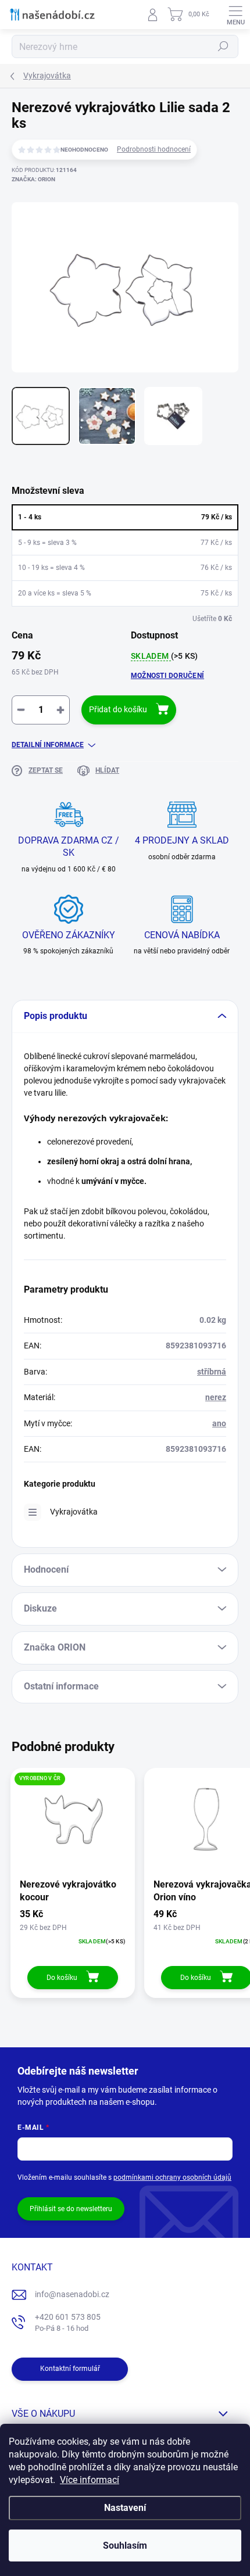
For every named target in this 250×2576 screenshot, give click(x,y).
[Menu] (235, 15)
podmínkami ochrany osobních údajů (172, 2177)
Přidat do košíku (118, 709)
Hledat (223, 46)
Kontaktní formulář (70, 2369)
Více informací (90, 2480)
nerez (216, 1397)
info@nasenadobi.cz (72, 2294)
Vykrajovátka (74, 1512)
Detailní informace (48, 745)
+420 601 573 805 (68, 2322)
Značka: (33, 179)
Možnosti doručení (167, 676)
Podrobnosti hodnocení (154, 149)
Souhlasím (125, 2545)
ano (219, 1423)
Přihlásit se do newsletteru (71, 2209)
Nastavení (125, 2508)
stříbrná (212, 1372)
